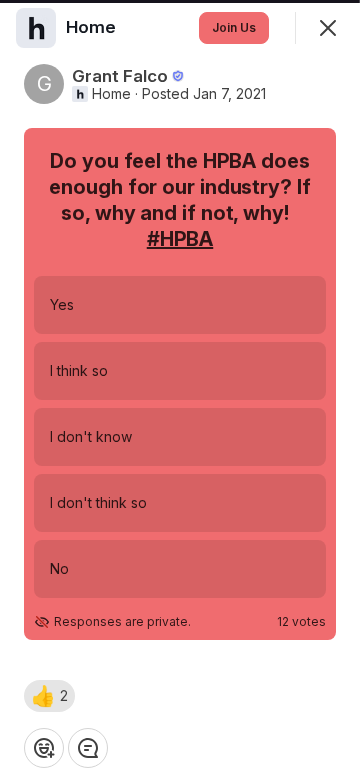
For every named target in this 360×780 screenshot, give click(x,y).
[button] (49, 696)
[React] (44, 748)
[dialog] (180, 390)
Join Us (234, 27)
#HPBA (180, 239)
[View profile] (36, 28)
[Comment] (88, 748)
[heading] (93, 27)
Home (111, 94)
